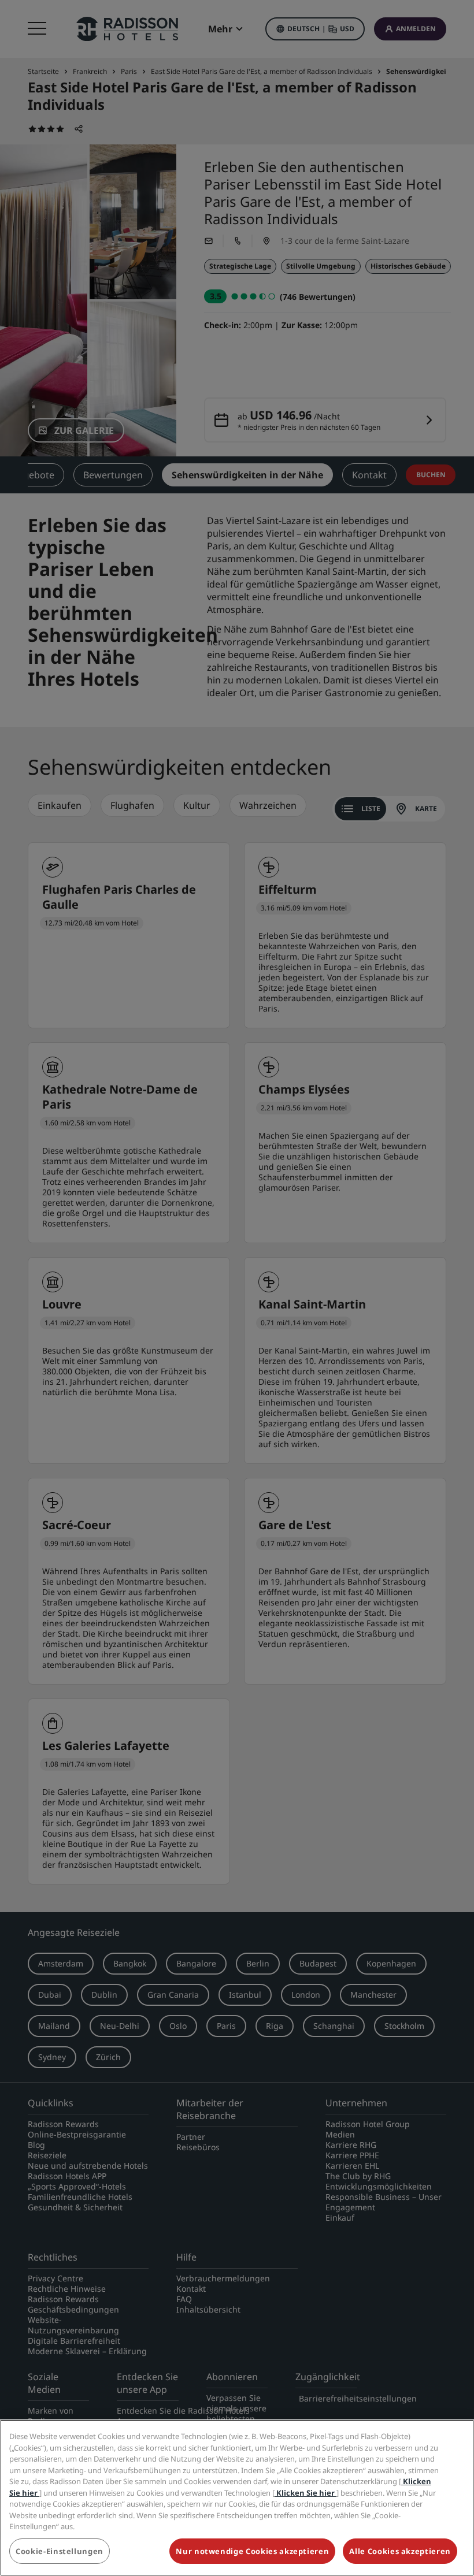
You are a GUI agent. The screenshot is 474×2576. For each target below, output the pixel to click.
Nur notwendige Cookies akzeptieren (252, 2551)
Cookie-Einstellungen (60, 2551)
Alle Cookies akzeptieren (400, 2551)
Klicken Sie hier (305, 2493)
